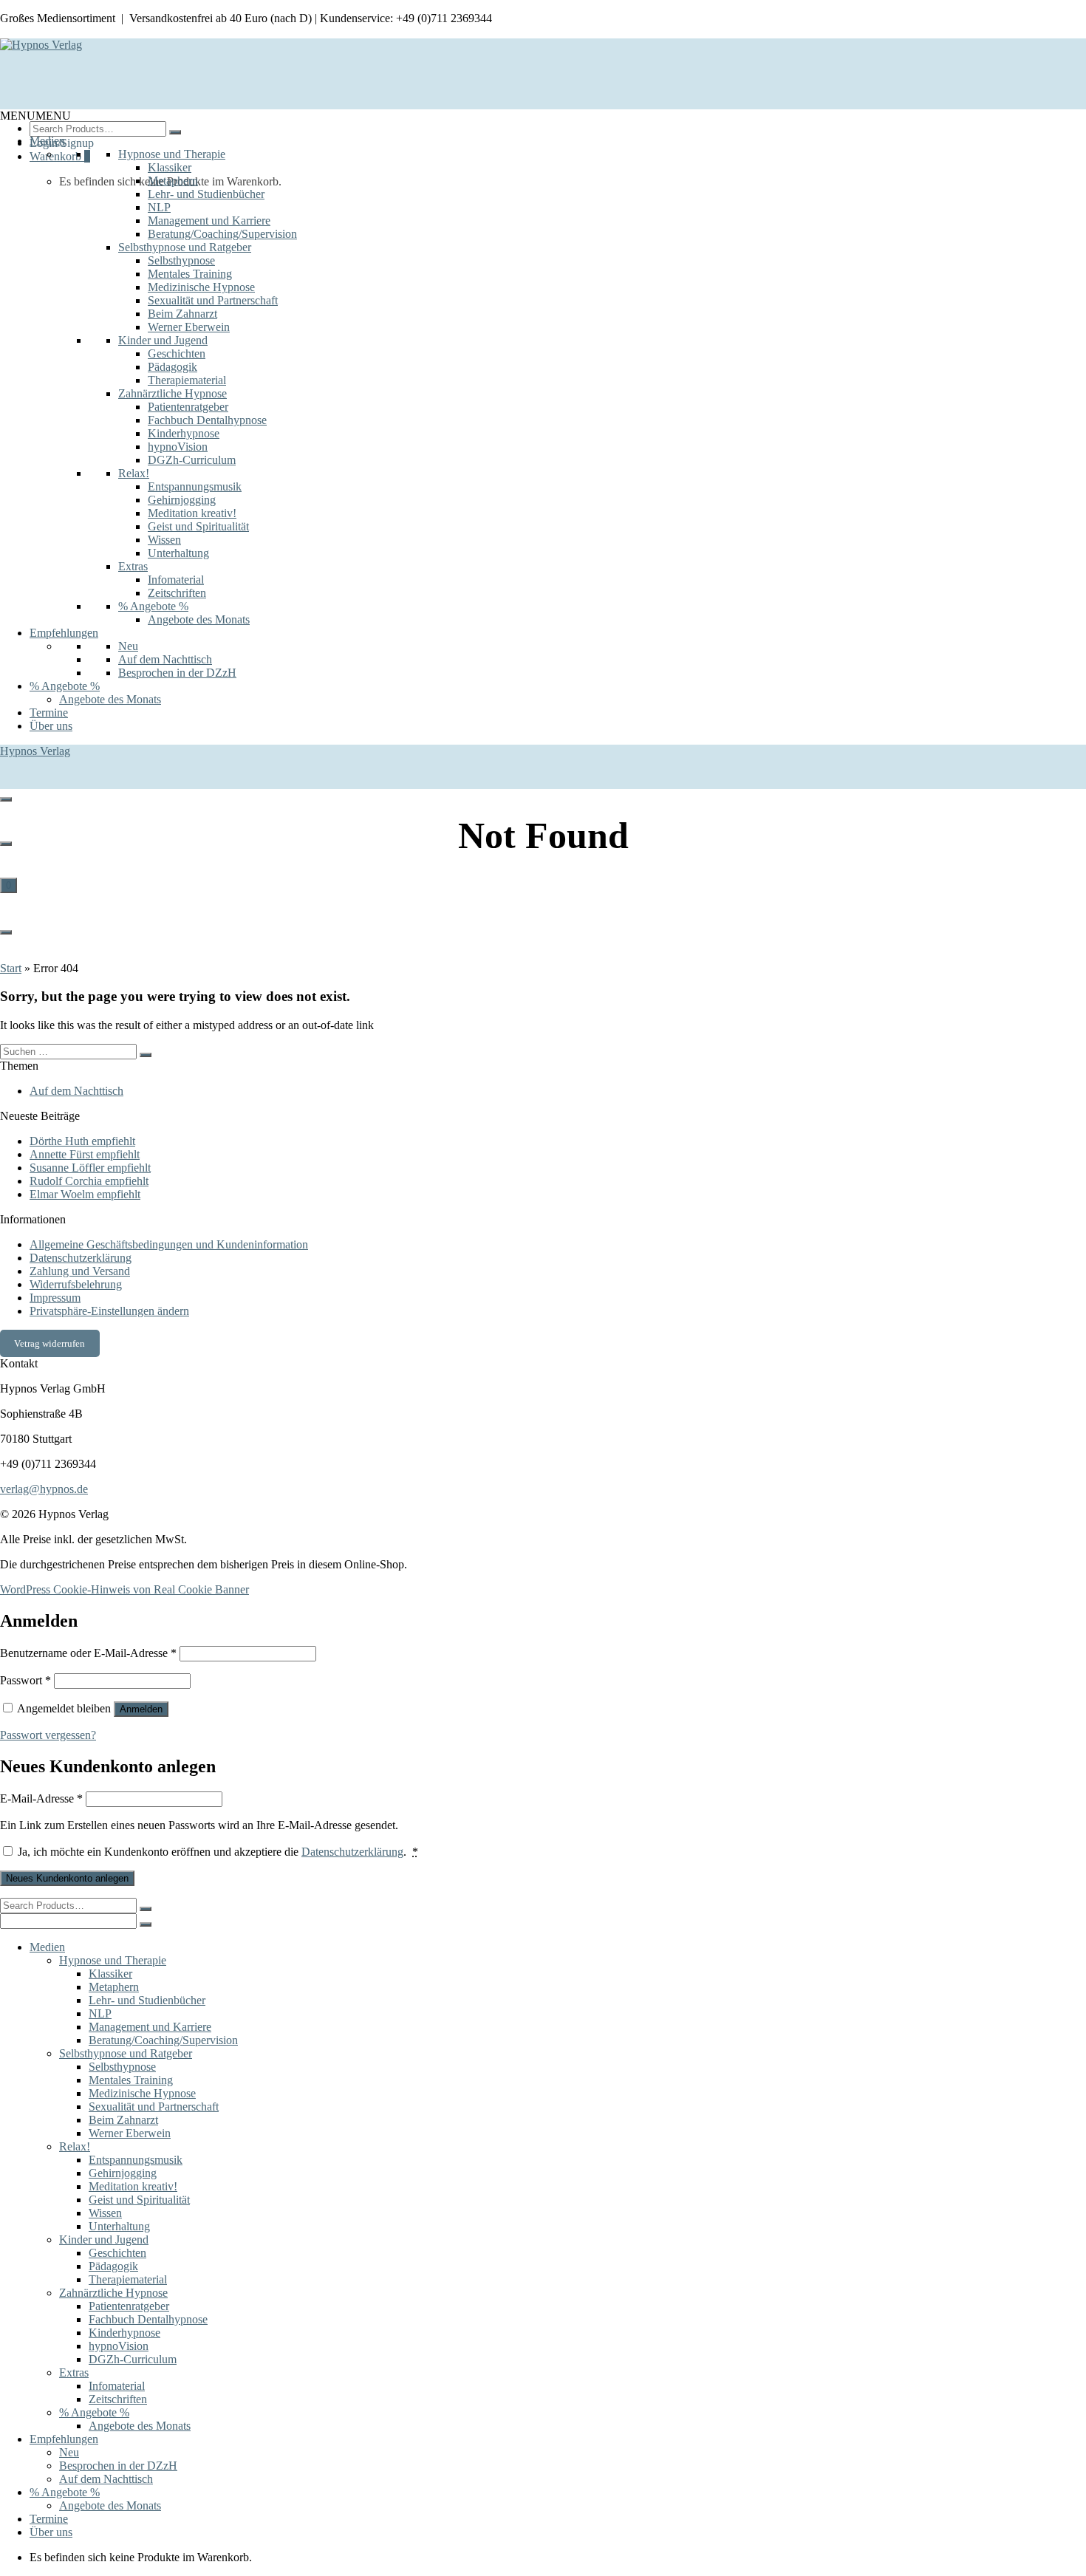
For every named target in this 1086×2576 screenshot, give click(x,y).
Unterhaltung (178, 553)
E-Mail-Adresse (41, 1798)
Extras (133, 566)
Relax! (134, 473)
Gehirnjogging (182, 500)
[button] (35, 116)
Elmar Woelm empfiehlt (85, 1194)
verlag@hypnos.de (44, 1489)
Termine (49, 713)
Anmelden (141, 1709)
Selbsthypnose (181, 260)
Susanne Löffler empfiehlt (90, 1168)
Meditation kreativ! (192, 513)
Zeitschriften (177, 593)
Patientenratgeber (188, 407)
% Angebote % (153, 606)
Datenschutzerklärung (81, 1258)
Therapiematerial (187, 380)
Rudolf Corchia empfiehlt (89, 1181)
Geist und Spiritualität (198, 526)
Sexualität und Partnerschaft (213, 300)
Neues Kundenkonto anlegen (67, 1878)
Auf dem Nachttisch (165, 659)
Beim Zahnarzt (182, 314)
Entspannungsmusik (195, 486)
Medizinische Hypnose (201, 287)
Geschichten (177, 353)
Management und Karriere (209, 221)
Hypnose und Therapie (172, 154)
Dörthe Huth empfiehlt (82, 1141)
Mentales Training (190, 274)
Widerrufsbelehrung (76, 1284)
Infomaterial (176, 580)
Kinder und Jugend (163, 340)
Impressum (55, 1298)
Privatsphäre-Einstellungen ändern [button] (109, 1311)
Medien (47, 141)
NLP (159, 207)
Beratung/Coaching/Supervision (222, 234)
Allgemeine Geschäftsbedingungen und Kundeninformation (169, 1244)
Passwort (25, 1680)
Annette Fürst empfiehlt (85, 1154)
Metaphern (173, 181)
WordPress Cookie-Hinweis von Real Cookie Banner (124, 1589)
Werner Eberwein (189, 327)
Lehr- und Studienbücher (206, 194)
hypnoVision (178, 447)
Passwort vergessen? (48, 1735)
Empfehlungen (64, 633)
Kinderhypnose (184, 433)
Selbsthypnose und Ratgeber (185, 247)
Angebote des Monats (199, 619)
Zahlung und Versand (80, 1271)
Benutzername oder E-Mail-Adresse (88, 1653)
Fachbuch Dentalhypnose (207, 420)
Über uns (51, 726)
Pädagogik (173, 367)
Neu (128, 646)
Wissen (164, 540)
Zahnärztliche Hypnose (173, 393)
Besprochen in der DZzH (177, 673)
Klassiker (170, 167)
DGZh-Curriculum (192, 460)
